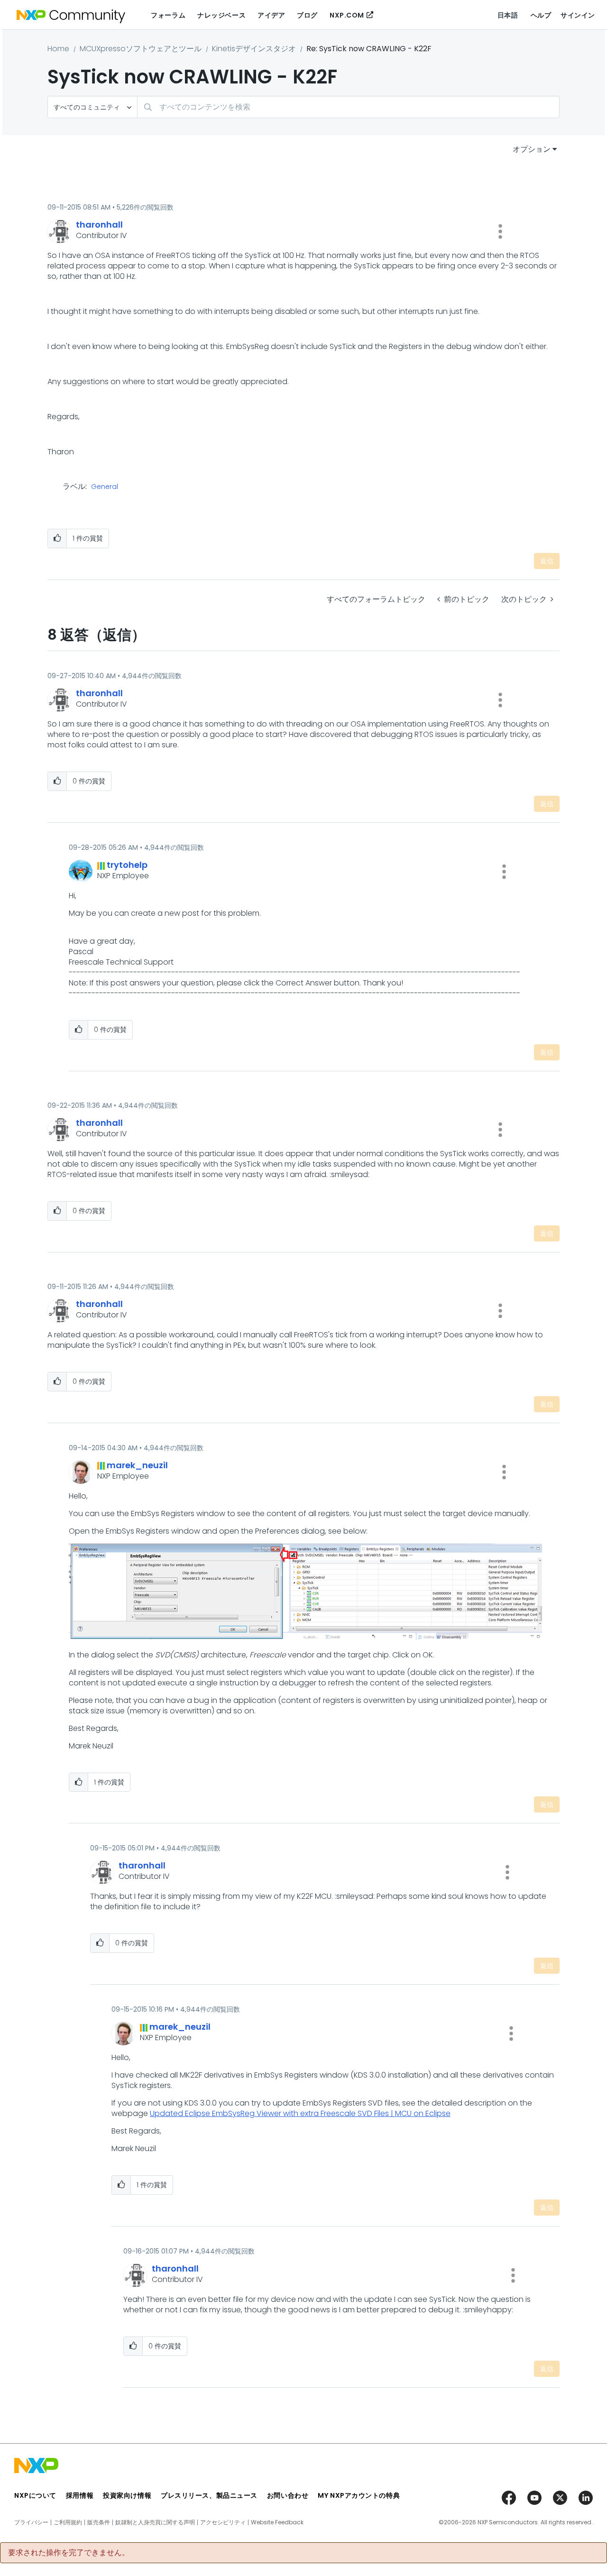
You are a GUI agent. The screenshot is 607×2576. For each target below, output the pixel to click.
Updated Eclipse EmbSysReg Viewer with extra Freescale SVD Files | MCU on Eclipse (300, 2113)
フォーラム (168, 15)
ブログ (307, 15)
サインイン (578, 15)
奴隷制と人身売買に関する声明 (155, 2522)
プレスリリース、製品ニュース (209, 2495)
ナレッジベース (221, 15)
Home (58, 49)
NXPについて (35, 2495)
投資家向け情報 (127, 2495)
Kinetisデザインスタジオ (254, 49)
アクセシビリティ (223, 2522)
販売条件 (99, 2522)
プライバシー (31, 2522)
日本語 (508, 15)
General (105, 487)
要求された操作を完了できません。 (69, 2553)
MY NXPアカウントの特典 (359, 2495)
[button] (500, 231)
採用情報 (80, 2495)
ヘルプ (541, 15)
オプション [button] (532, 149)
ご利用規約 (68, 2522)
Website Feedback (277, 2522)
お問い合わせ (288, 2495)
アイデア (271, 15)
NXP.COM (347, 15)
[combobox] (348, 107)
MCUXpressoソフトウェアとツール (141, 49)
